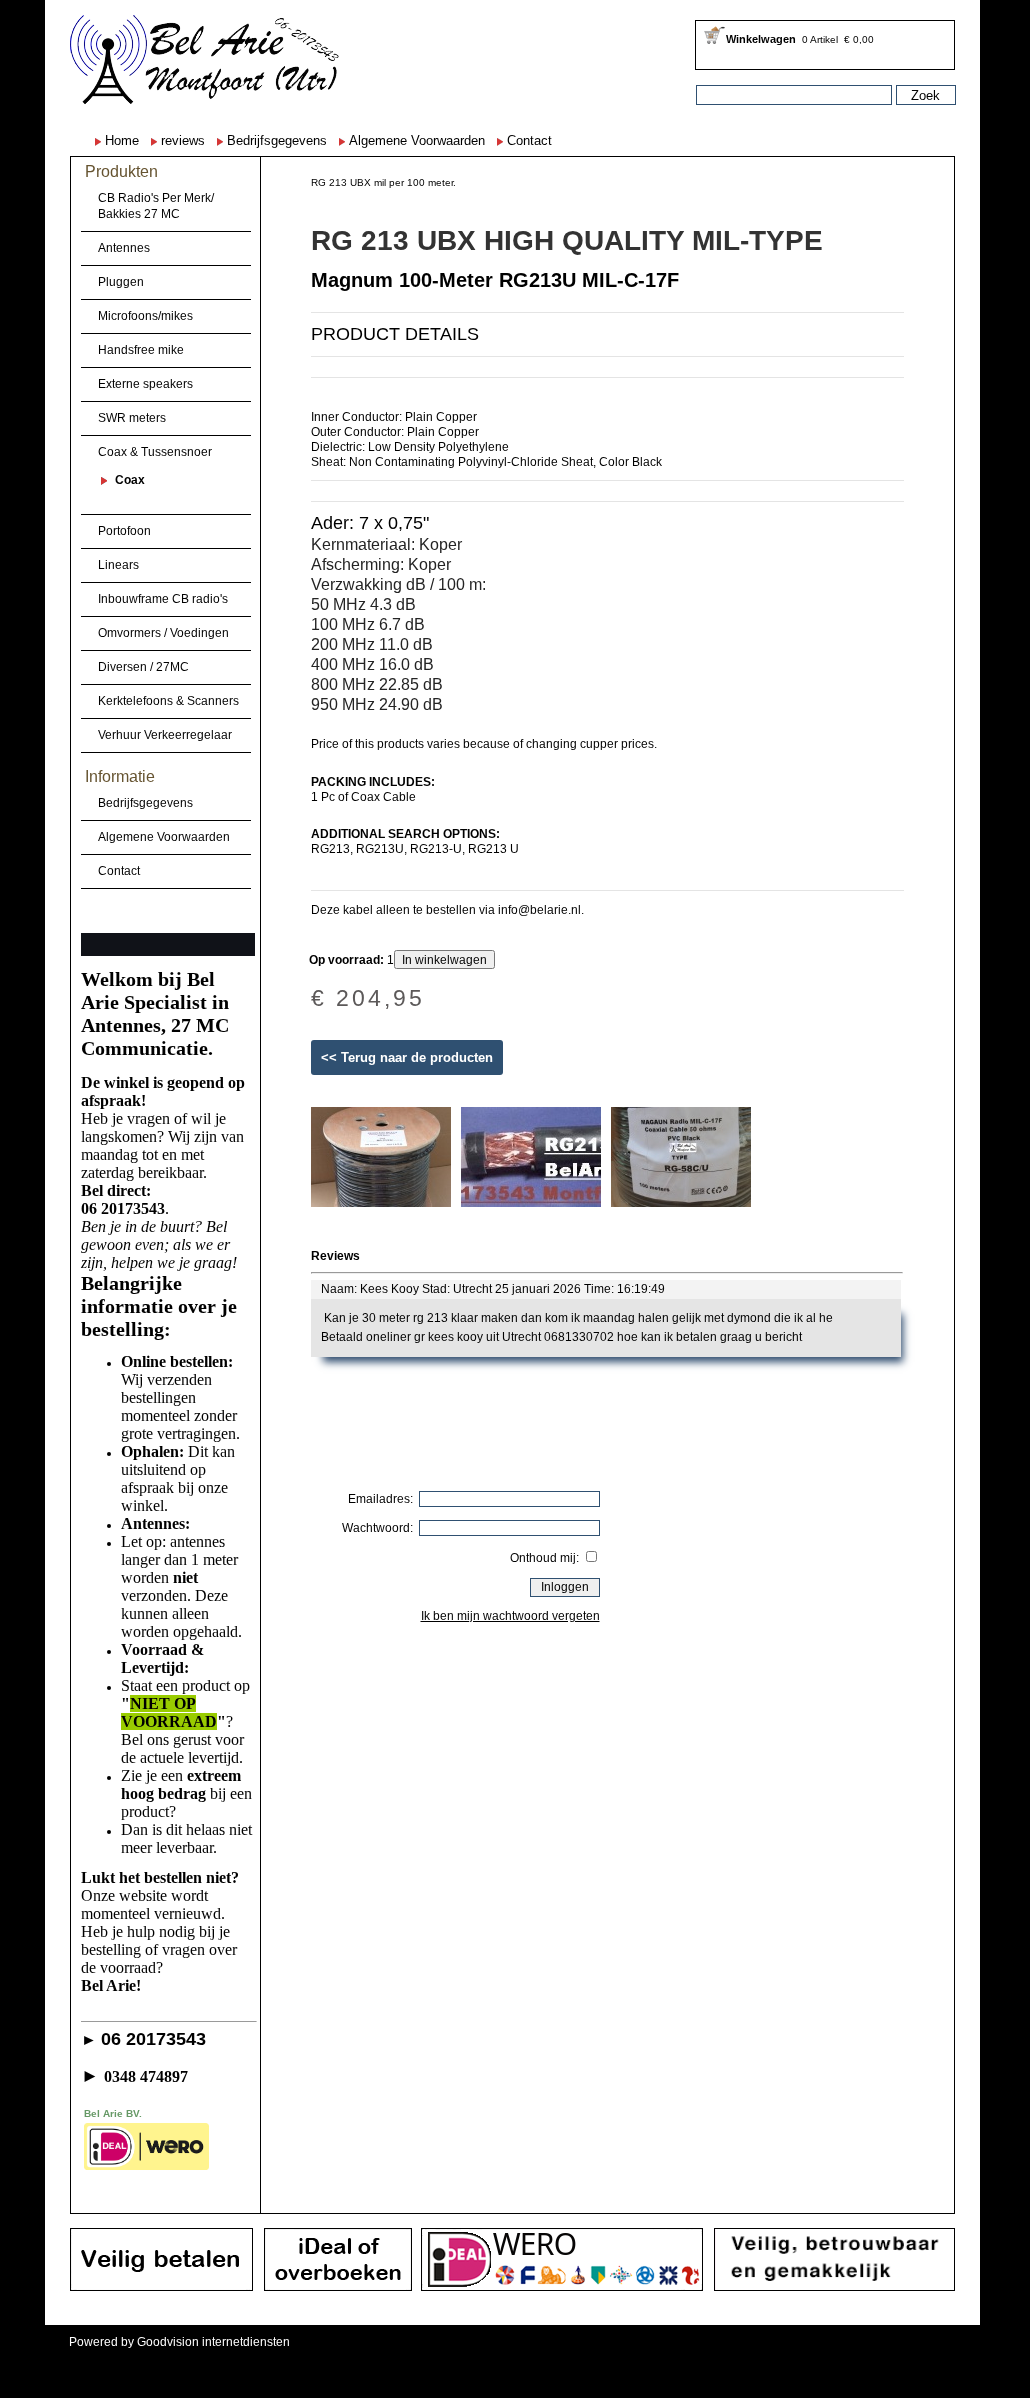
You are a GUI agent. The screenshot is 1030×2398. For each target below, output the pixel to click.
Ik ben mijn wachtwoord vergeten (510, 1616)
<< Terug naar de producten (407, 1057)
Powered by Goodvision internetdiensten (179, 2342)
